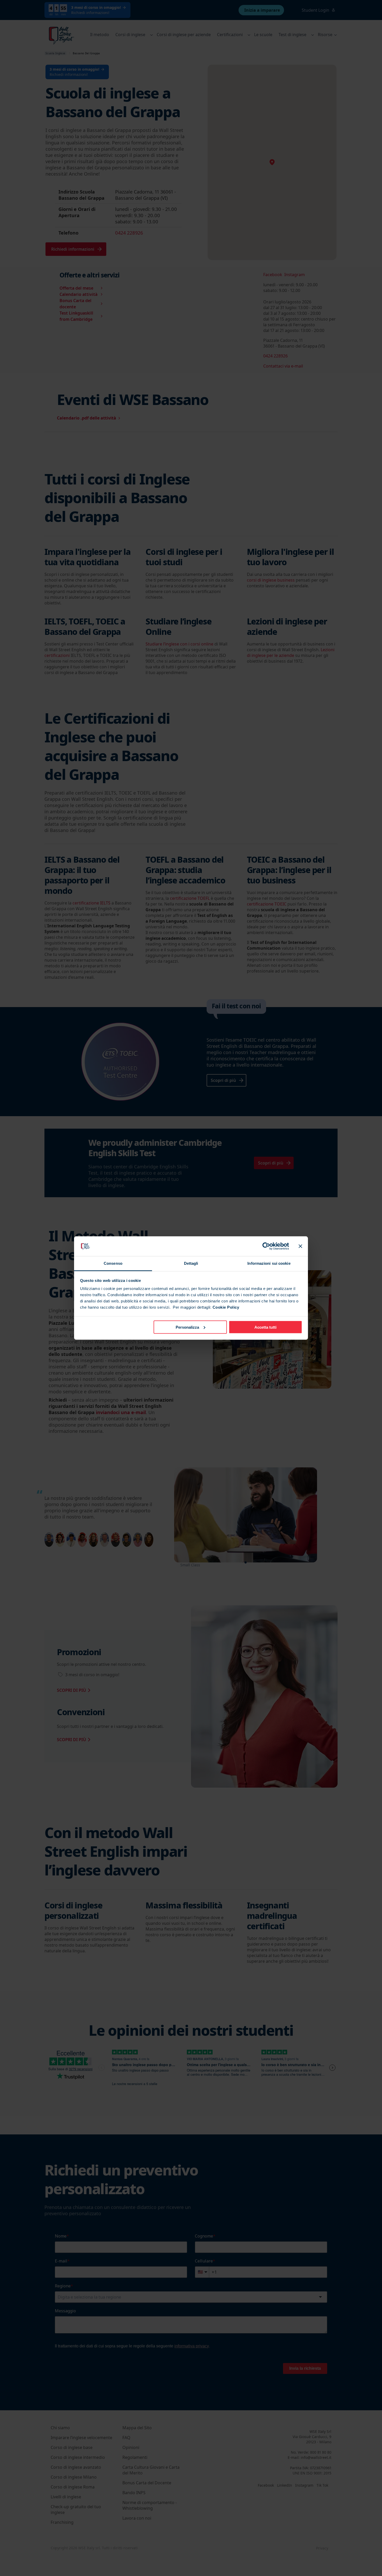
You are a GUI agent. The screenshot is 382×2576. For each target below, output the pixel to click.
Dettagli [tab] (191, 1263)
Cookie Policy (226, 1307)
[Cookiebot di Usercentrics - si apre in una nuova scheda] (266, 1246)
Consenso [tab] (113, 1263)
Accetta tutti (265, 1327)
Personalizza (187, 1327)
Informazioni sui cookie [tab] (269, 1263)
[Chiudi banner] (300, 1246)
